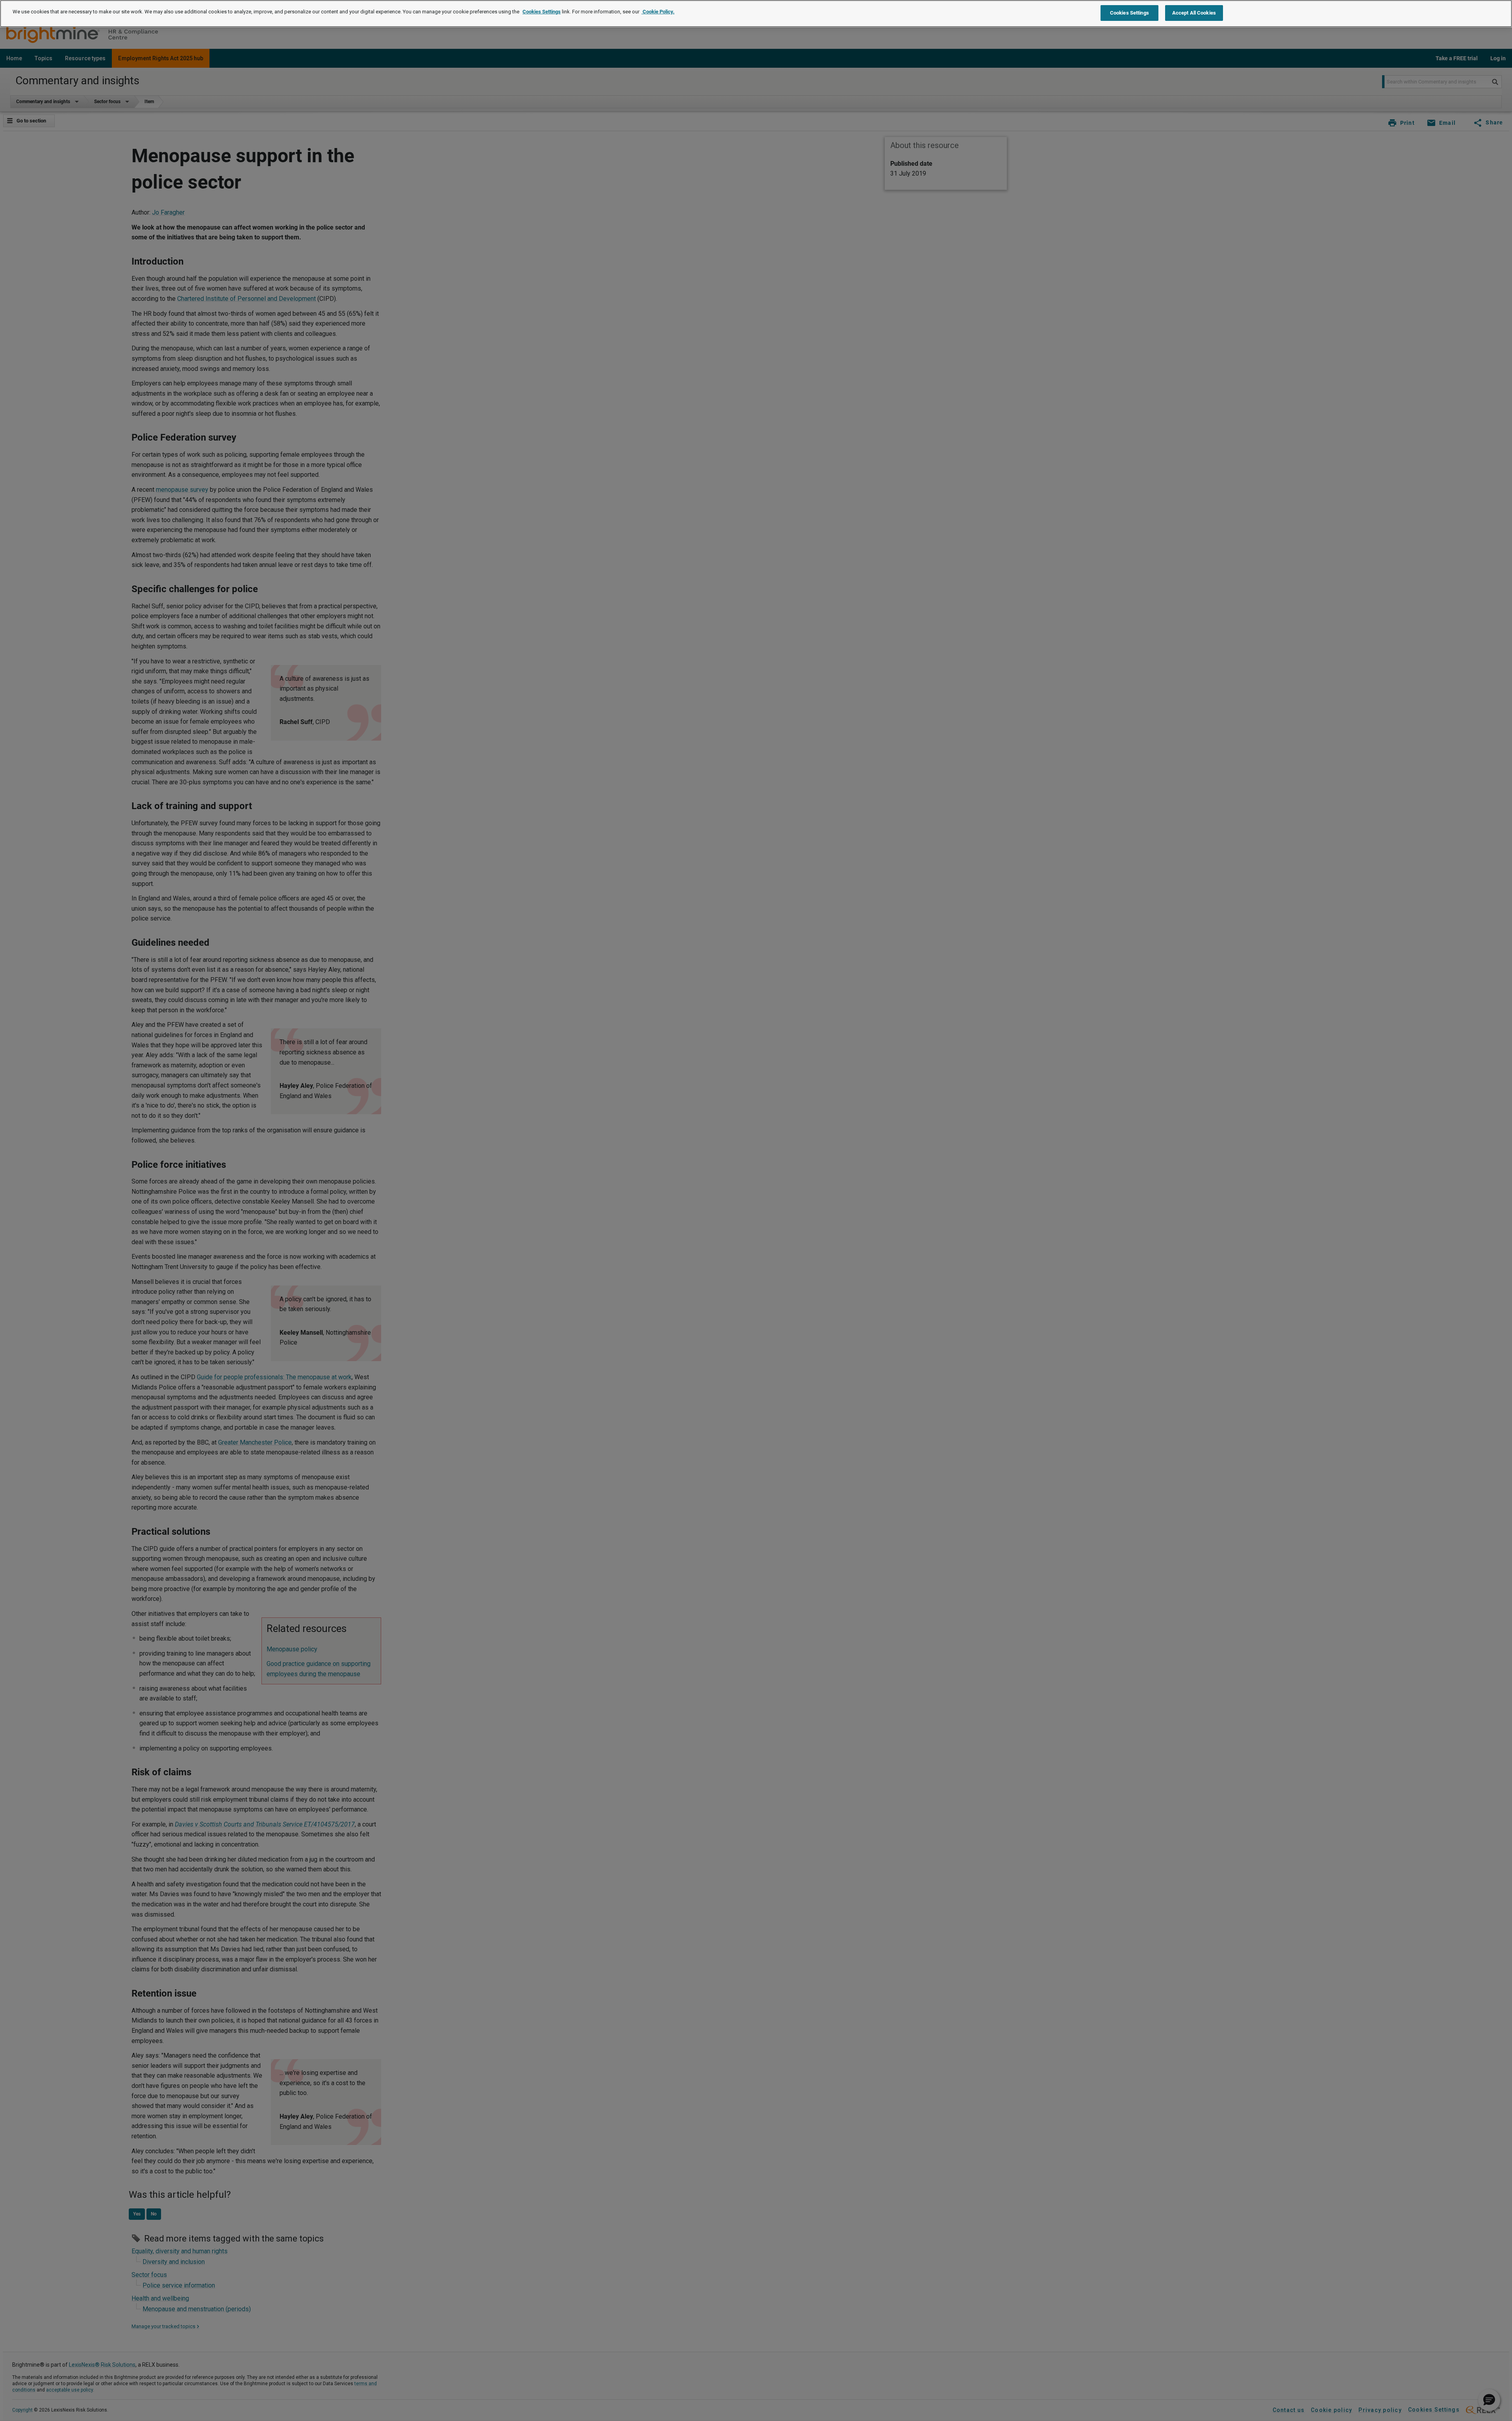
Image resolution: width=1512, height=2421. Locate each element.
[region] (756, 14)
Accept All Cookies (1194, 13)
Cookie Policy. (658, 12)
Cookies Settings (542, 12)
